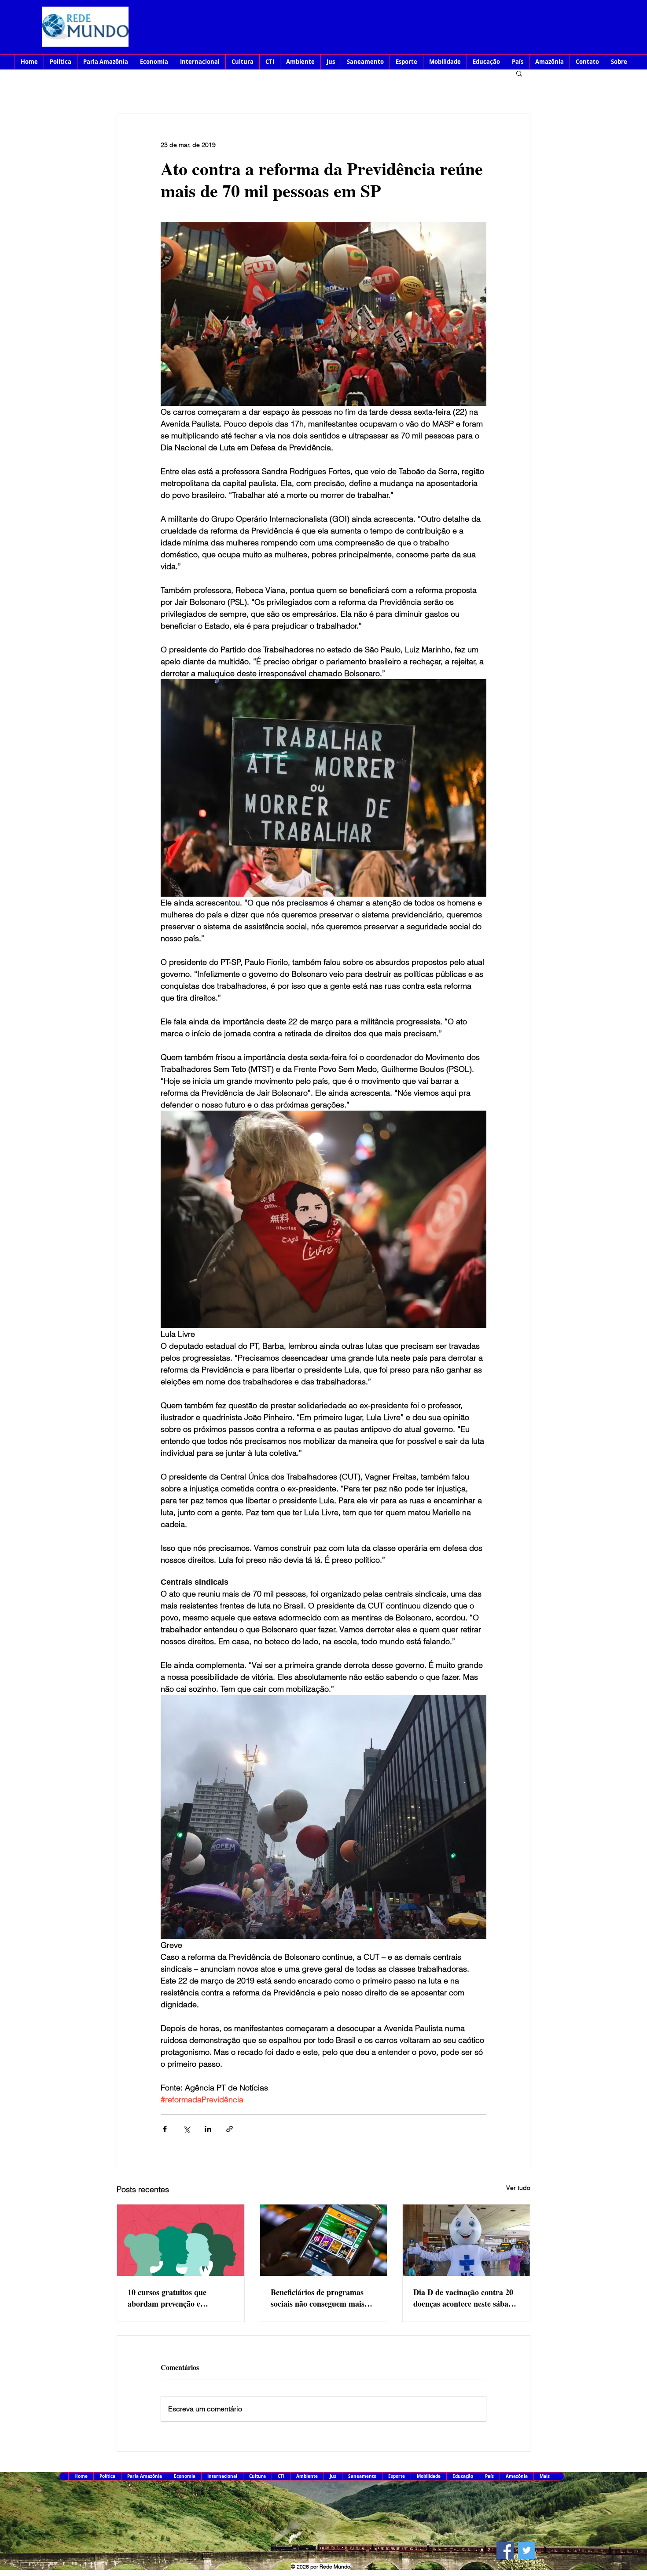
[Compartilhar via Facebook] (165, 2129)
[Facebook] (505, 2550)
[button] (519, 73)
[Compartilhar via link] (230, 2129)
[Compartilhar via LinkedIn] (208, 2129)
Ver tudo (518, 2188)
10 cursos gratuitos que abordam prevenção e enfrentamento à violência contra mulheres (172, 2298)
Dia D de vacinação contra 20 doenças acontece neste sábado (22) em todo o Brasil (465, 2298)
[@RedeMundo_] (527, 2550)
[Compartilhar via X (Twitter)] (186, 2129)
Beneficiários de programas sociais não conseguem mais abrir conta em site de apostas (322, 2298)
